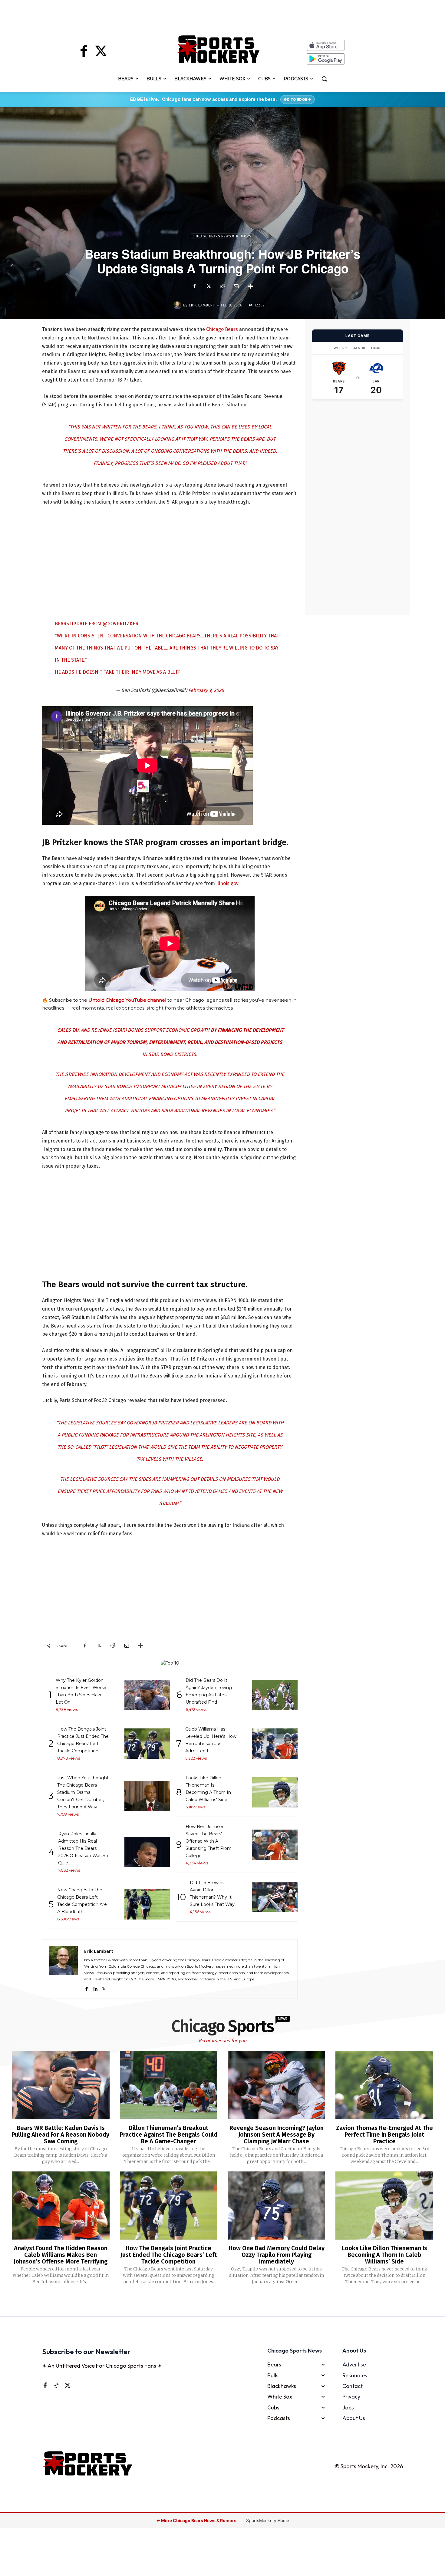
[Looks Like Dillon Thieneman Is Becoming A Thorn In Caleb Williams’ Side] (384, 2206)
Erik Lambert (202, 305)
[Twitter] (101, 52)
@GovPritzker (120, 624)
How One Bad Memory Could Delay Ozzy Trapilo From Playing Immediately (277, 2255)
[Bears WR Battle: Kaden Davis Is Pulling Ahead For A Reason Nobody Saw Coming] (61, 2085)
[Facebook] (84, 52)
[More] (250, 286)
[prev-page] (213, 2301)
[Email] (236, 286)
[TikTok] (56, 2385)
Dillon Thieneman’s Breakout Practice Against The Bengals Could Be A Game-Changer (169, 2135)
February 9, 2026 (206, 690)
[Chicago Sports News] (218, 49)
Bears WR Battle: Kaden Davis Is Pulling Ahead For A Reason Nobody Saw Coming (61, 2135)
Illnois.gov (227, 883)
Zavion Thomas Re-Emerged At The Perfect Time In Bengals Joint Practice (384, 2135)
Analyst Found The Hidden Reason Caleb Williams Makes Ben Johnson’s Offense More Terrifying (61, 2255)
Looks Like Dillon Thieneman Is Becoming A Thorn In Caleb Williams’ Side (384, 2255)
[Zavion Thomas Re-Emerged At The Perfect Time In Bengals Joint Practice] (384, 2085)
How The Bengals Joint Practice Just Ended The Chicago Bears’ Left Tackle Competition (169, 2255)
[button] (324, 79)
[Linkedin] (95, 1988)
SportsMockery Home (268, 2520)
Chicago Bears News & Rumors (222, 236)
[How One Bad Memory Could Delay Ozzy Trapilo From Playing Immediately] (276, 2206)
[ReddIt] (222, 286)
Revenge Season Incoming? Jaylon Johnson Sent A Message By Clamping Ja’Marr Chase (277, 2135)
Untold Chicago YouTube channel (127, 1000)
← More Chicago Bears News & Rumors (197, 2520)
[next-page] (230, 2301)
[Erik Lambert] (178, 305)
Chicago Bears (222, 329)
